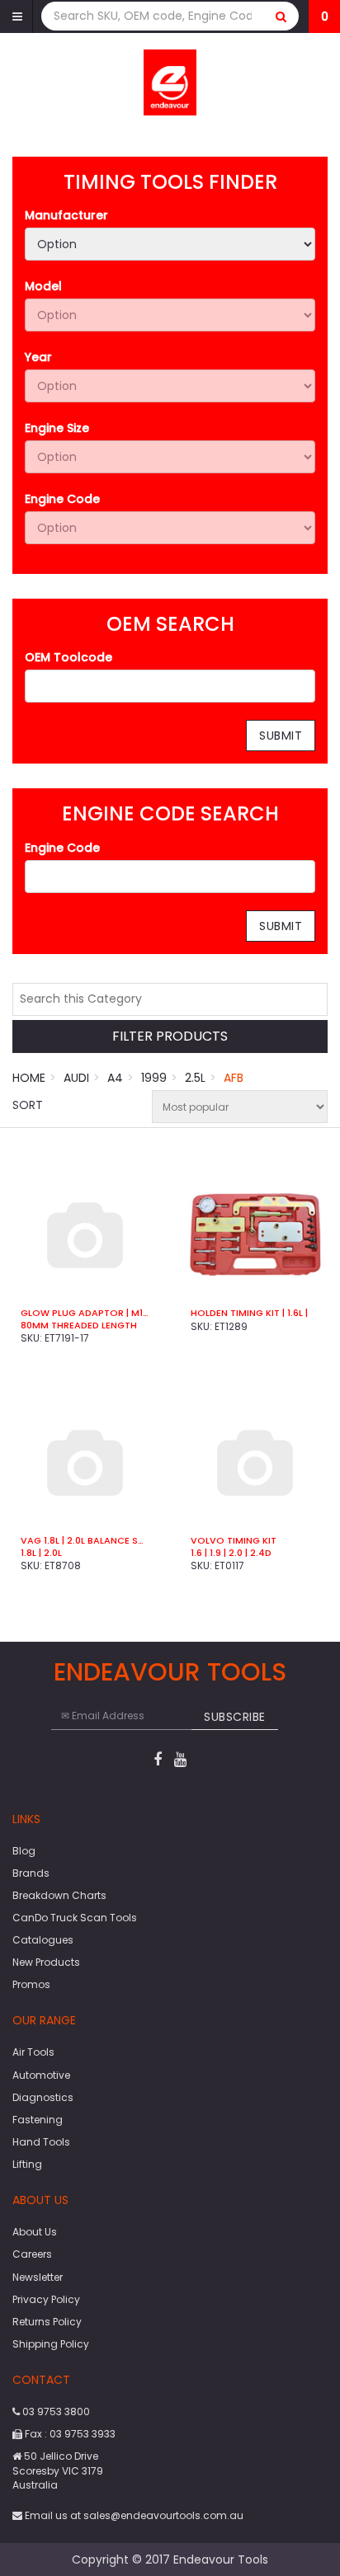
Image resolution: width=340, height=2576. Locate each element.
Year (38, 357)
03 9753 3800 (55, 2411)
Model (43, 286)
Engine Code (62, 499)
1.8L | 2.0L (41, 1553)
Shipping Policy (51, 2344)
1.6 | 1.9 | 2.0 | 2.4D (231, 1553)
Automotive (41, 2075)
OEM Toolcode (68, 657)
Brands (31, 1873)
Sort (28, 1105)
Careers (32, 2254)
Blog (24, 1851)
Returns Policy (47, 2322)
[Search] (281, 16)
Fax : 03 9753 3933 (69, 2434)
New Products (46, 1962)
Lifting (27, 2164)
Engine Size (57, 428)
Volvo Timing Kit (234, 1540)
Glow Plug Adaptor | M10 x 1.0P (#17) (85, 1313)
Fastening (38, 2120)
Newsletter (38, 2277)
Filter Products (170, 1037)
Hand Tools (41, 2142)
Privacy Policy (46, 2299)
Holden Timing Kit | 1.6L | (249, 1313)
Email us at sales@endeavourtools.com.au (133, 2515)
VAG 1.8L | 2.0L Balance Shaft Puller (85, 1540)
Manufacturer (66, 215)
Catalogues (43, 1940)
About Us (35, 2232)
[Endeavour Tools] (170, 82)
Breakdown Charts (59, 1895)
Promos (31, 1984)
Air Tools (33, 2052)
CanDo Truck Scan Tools (75, 1918)
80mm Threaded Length (79, 1325)
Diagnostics (43, 2097)
